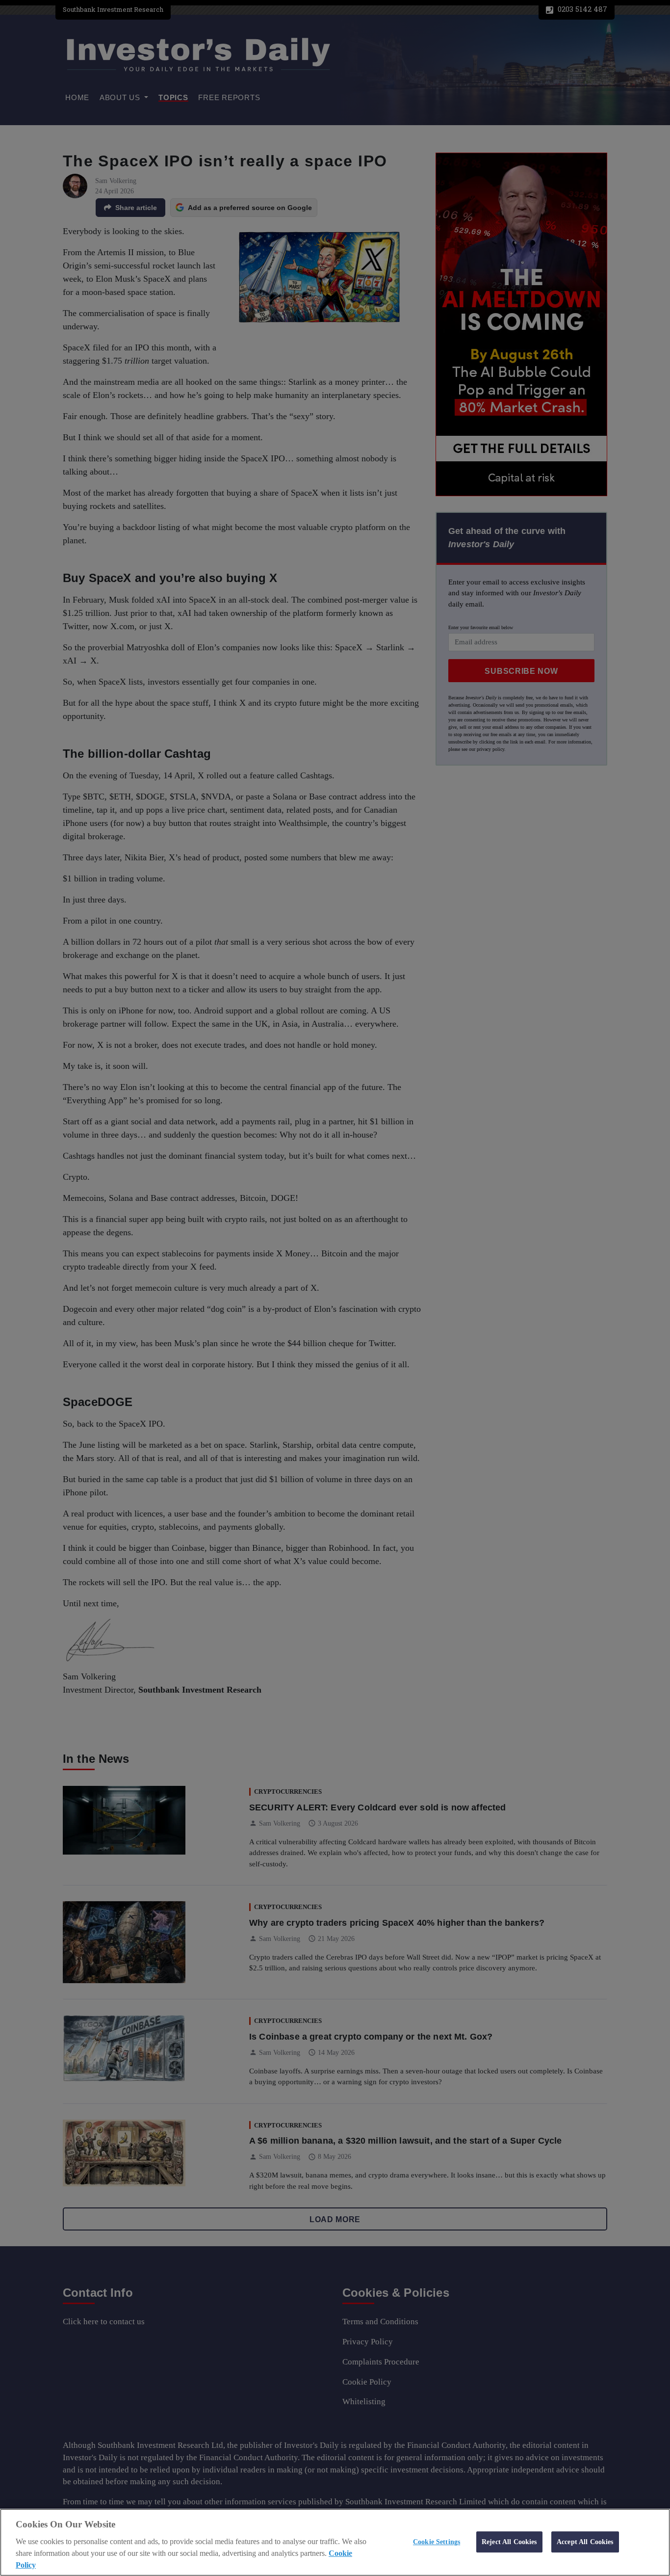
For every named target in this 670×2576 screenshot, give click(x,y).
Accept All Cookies (585, 2542)
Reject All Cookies (509, 2542)
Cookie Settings (437, 2542)
